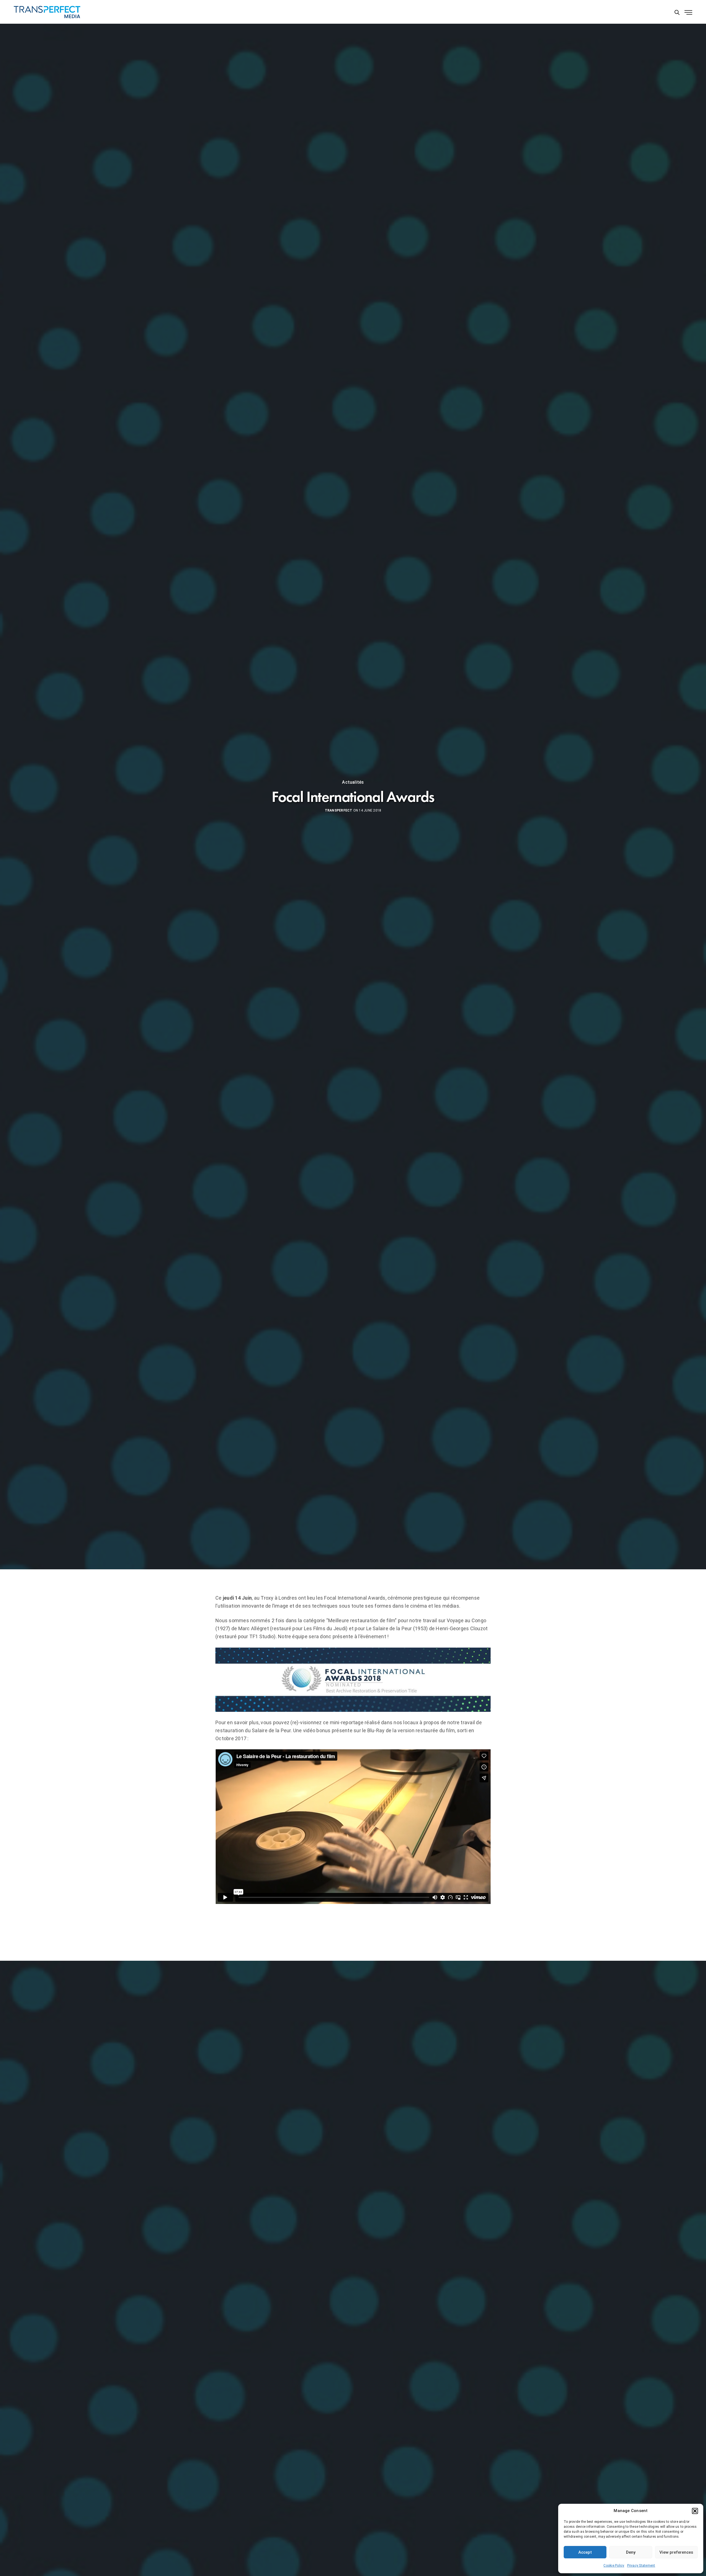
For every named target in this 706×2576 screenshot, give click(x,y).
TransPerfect (339, 810)
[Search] (677, 12)
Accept (585, 2552)
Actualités (353, 782)
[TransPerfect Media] (47, 12)
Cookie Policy (614, 2566)
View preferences (676, 2552)
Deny (631, 2552)
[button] (695, 2511)
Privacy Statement (641, 2566)
